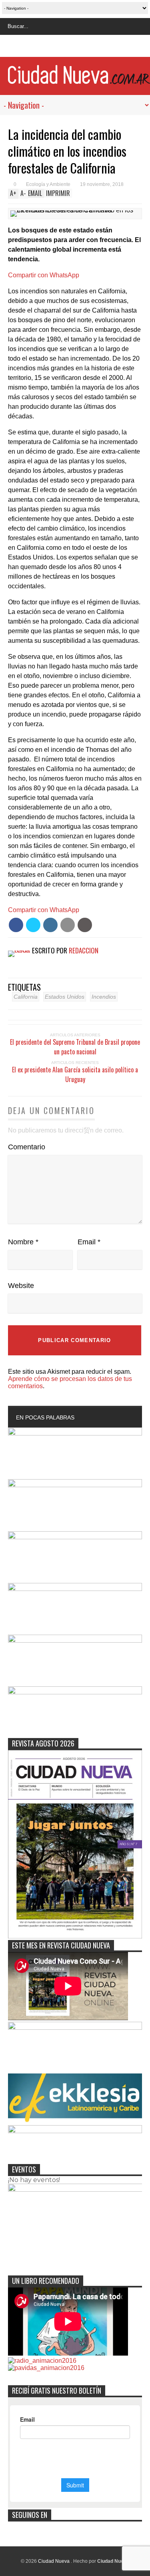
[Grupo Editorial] (79, 80)
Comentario (27, 1147)
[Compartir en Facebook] (16, 925)
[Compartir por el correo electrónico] (68, 925)
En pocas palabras (45, 1417)
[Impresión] (85, 925)
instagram (82, 47)
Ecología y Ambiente (48, 184)
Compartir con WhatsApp (44, 275)
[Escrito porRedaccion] (23, 950)
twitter (67, 47)
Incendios (104, 997)
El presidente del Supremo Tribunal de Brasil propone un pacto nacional (75, 1047)
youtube (96, 47)
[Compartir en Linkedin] (50, 925)
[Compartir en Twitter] (33, 925)
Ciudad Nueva (54, 2561)
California (26, 997)
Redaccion (84, 950)
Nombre (23, 1242)
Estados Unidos (65, 997)
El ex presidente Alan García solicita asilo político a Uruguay (75, 1074)
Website (21, 1286)
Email (89, 1242)
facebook (52, 47)
